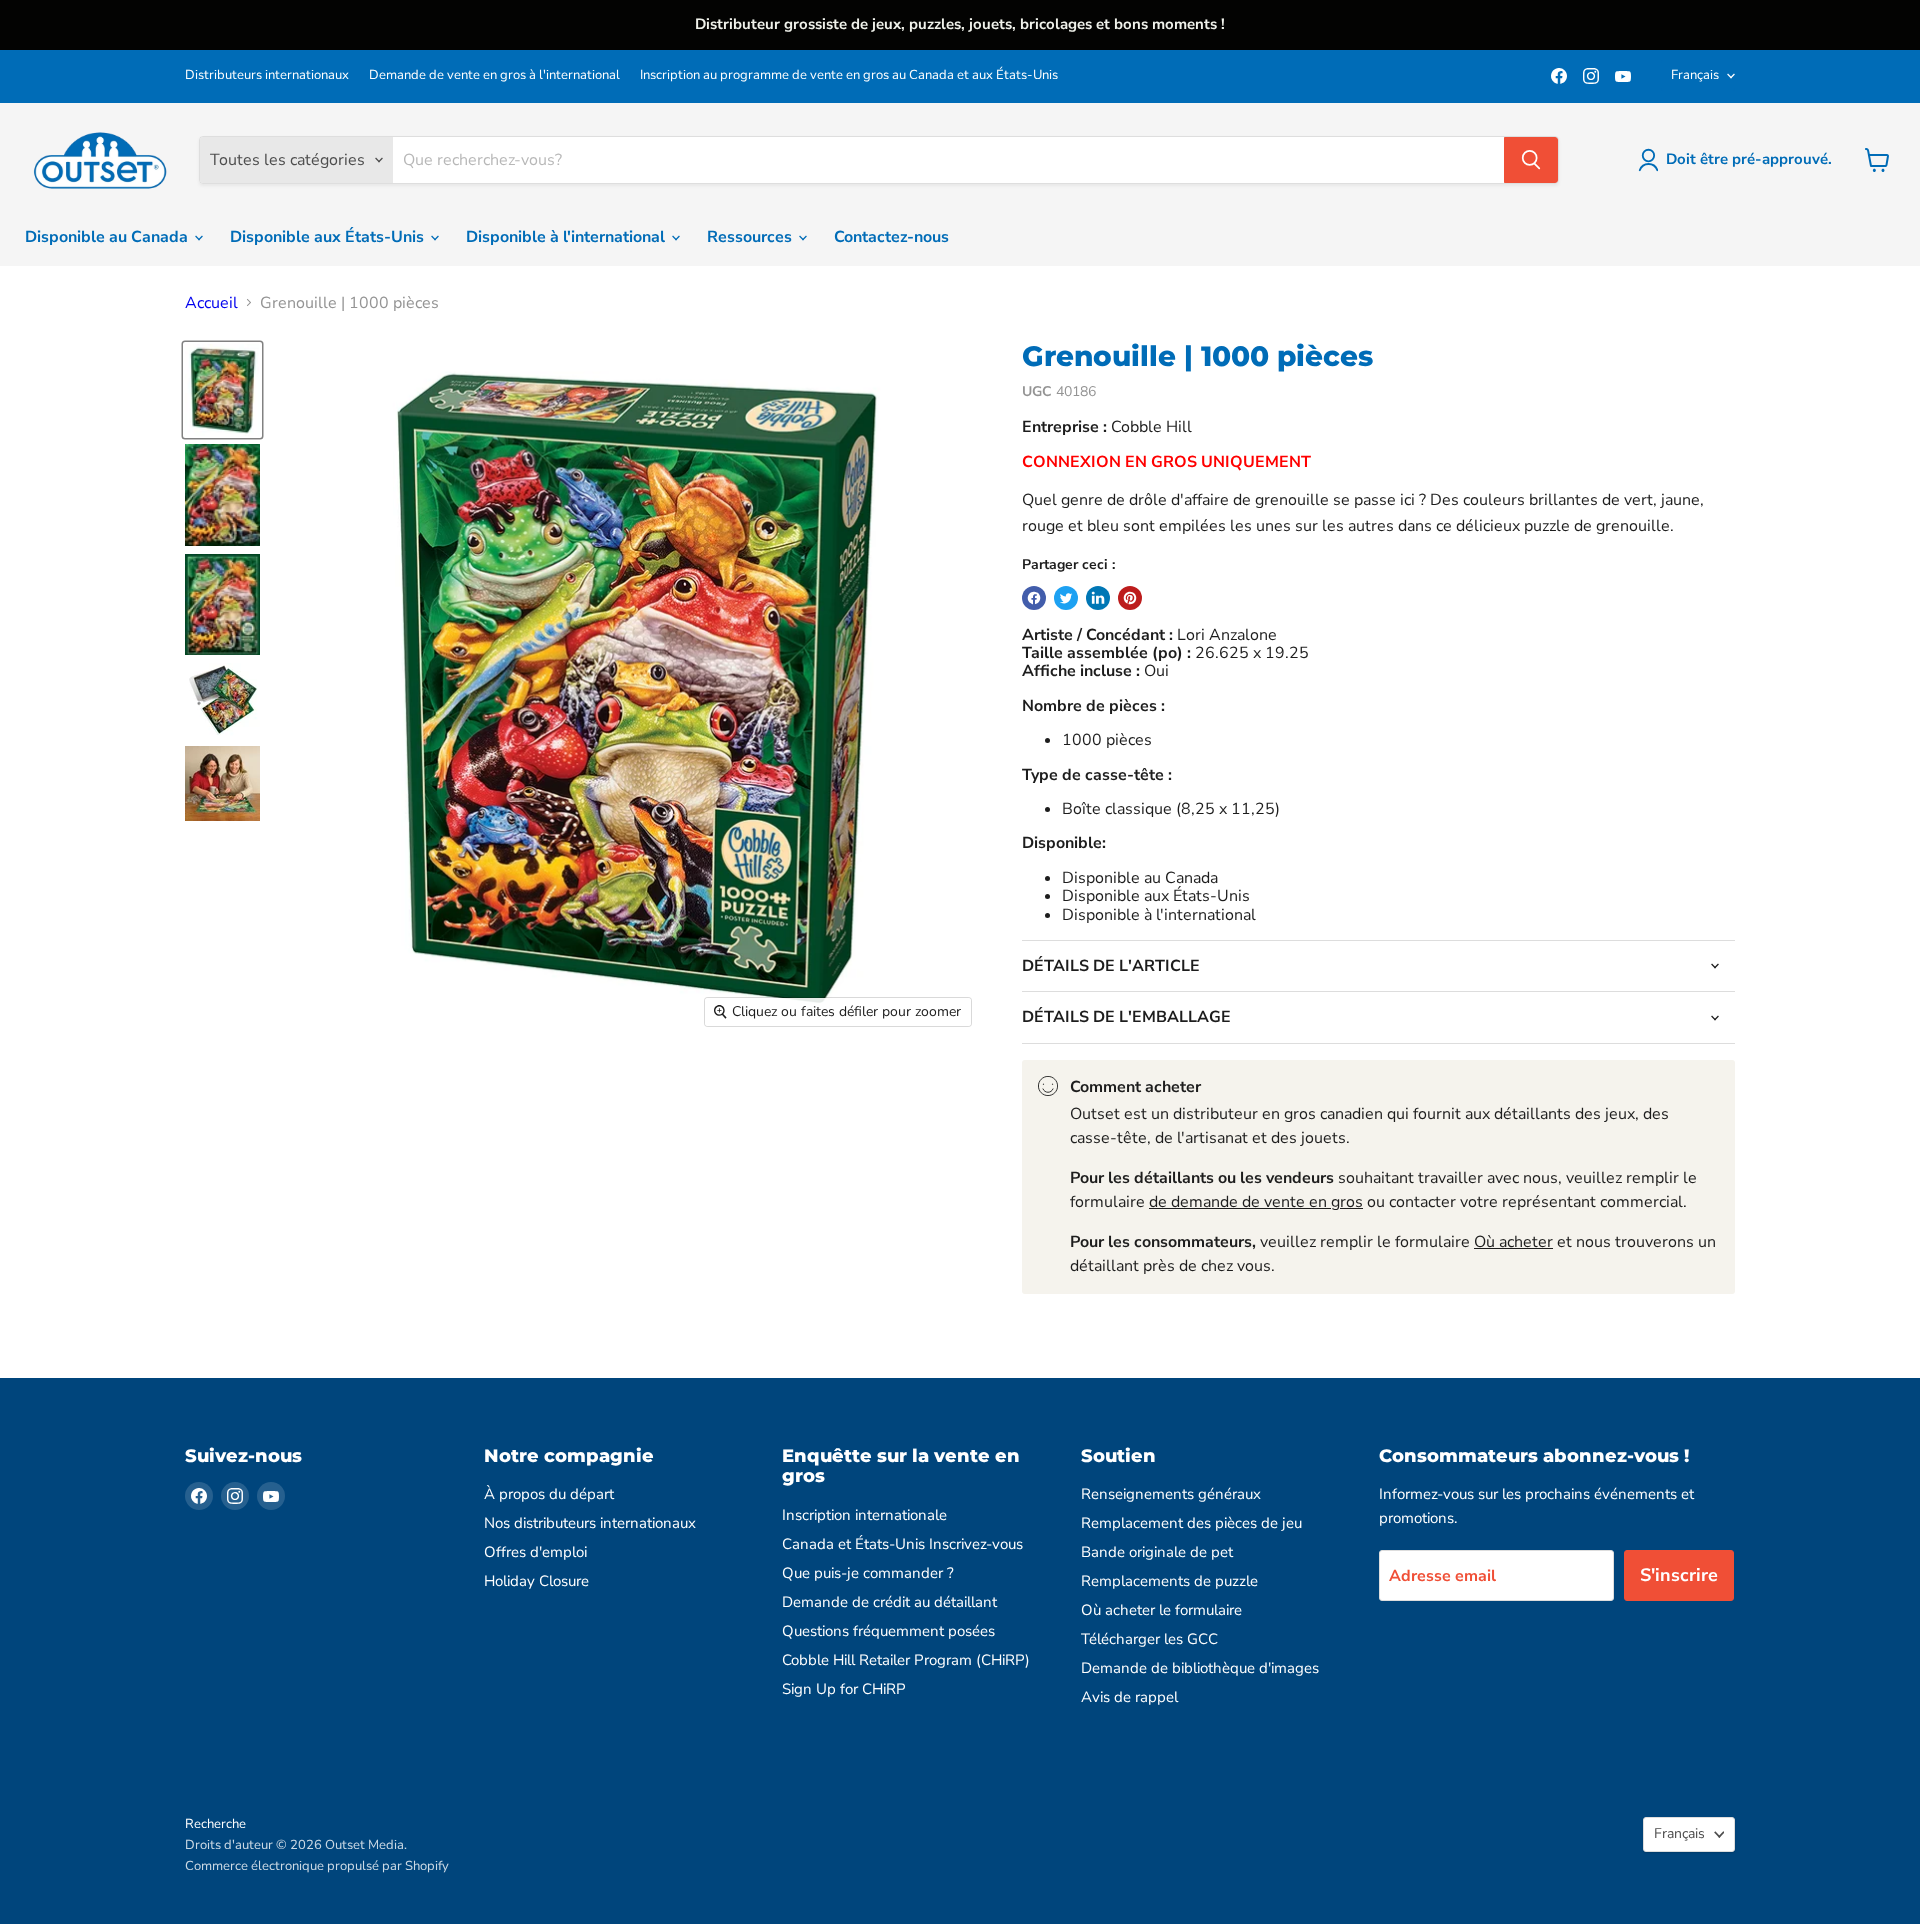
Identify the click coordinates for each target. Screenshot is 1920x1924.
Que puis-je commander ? (868, 1573)
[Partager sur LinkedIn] (1098, 598)
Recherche (215, 1824)
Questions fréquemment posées (888, 1631)
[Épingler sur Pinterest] (1130, 598)
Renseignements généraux (1171, 1494)
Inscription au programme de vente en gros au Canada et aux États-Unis (849, 75)
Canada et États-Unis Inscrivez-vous (902, 1544)
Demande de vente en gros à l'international (494, 75)
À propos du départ (549, 1494)
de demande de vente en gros (1256, 1202)
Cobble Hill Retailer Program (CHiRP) (906, 1660)
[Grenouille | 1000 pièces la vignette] (222, 390)
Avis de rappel (1129, 1697)
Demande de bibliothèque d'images (1200, 1668)
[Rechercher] (1531, 160)
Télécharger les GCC (1149, 1639)
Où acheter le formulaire (1161, 1610)
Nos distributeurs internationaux (590, 1523)
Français (1695, 75)
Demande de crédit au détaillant (889, 1602)
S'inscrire (1679, 1575)
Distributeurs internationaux (267, 75)
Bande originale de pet (1157, 1552)
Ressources (751, 237)
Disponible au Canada (108, 237)
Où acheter (1513, 1242)
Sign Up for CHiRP (844, 1689)
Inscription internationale (864, 1515)
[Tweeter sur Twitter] (1066, 598)
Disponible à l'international (567, 237)
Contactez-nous (891, 237)
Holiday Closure (536, 1581)
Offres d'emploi (535, 1552)
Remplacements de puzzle (1169, 1581)
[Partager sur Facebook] (1034, 598)
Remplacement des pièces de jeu (1191, 1523)
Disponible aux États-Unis (329, 237)
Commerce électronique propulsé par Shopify (317, 1866)
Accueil (211, 303)
